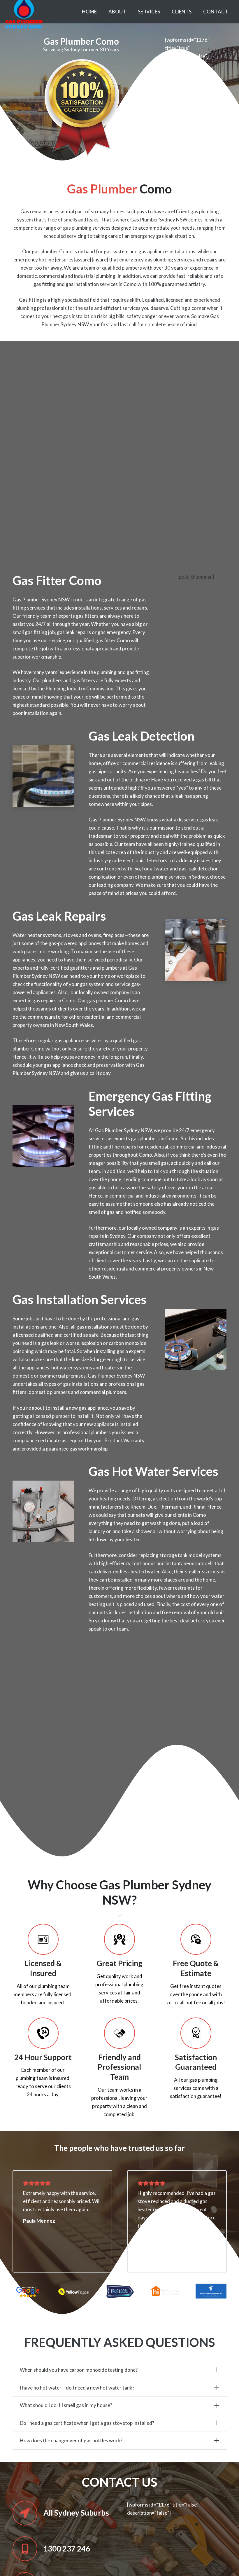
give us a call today (90, 1073)
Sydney (200, 877)
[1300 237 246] (28, 2549)
